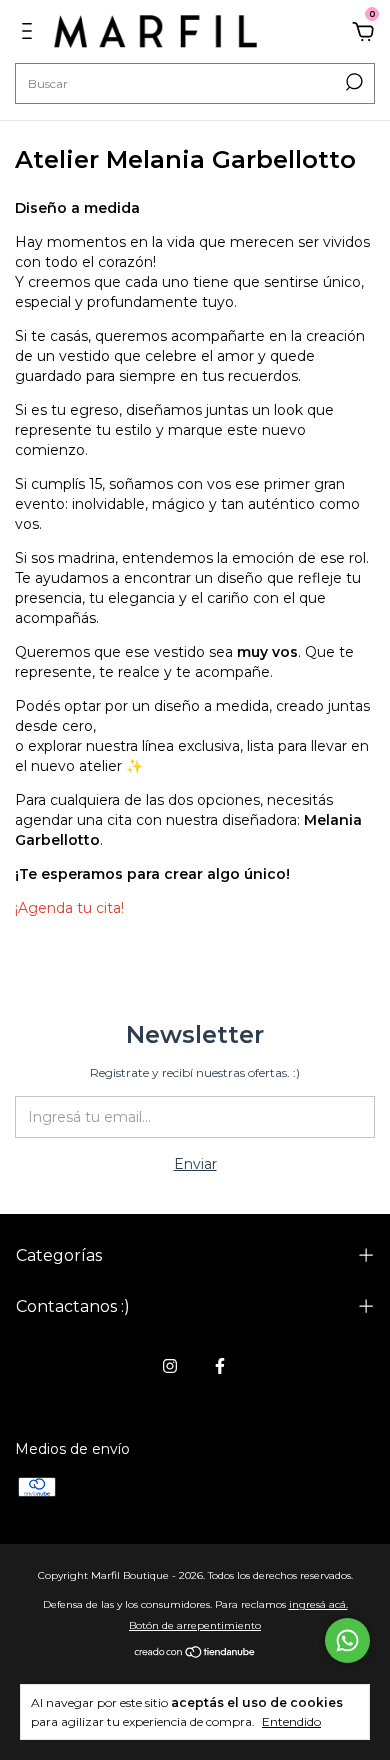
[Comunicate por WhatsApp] (347, 1640)
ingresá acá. (318, 1604)
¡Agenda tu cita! (69, 908)
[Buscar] (352, 82)
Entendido (291, 1721)
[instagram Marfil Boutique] (170, 1366)
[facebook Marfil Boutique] (220, 1366)
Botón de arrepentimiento (195, 1625)
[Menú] (30, 34)
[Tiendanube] (195, 1654)
